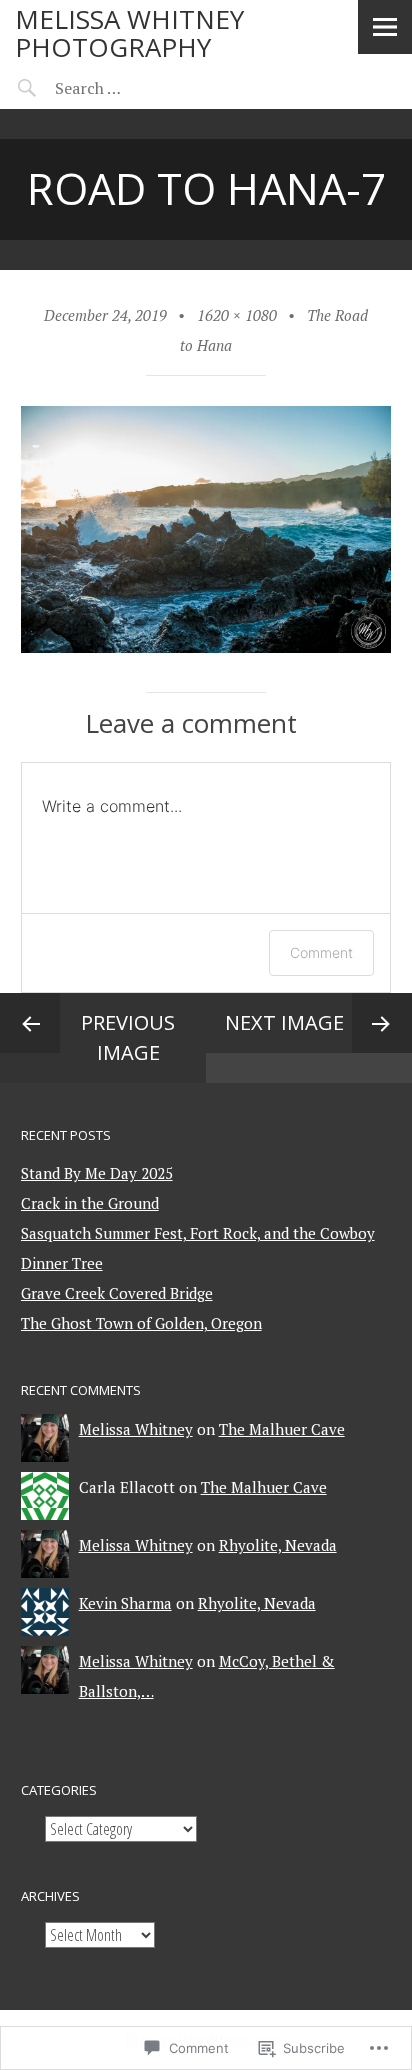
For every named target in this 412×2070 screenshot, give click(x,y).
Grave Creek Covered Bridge (117, 1293)
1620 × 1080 (237, 315)
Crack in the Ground (90, 1203)
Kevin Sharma (125, 1603)
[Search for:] (137, 88)
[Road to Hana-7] (206, 647)
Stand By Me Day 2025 (97, 1173)
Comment (321, 952)
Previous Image (128, 1037)
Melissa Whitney (136, 1429)
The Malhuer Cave (282, 1429)
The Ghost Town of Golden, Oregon (141, 1323)
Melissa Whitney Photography (129, 33)
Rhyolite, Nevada (278, 1545)
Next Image (284, 1022)
